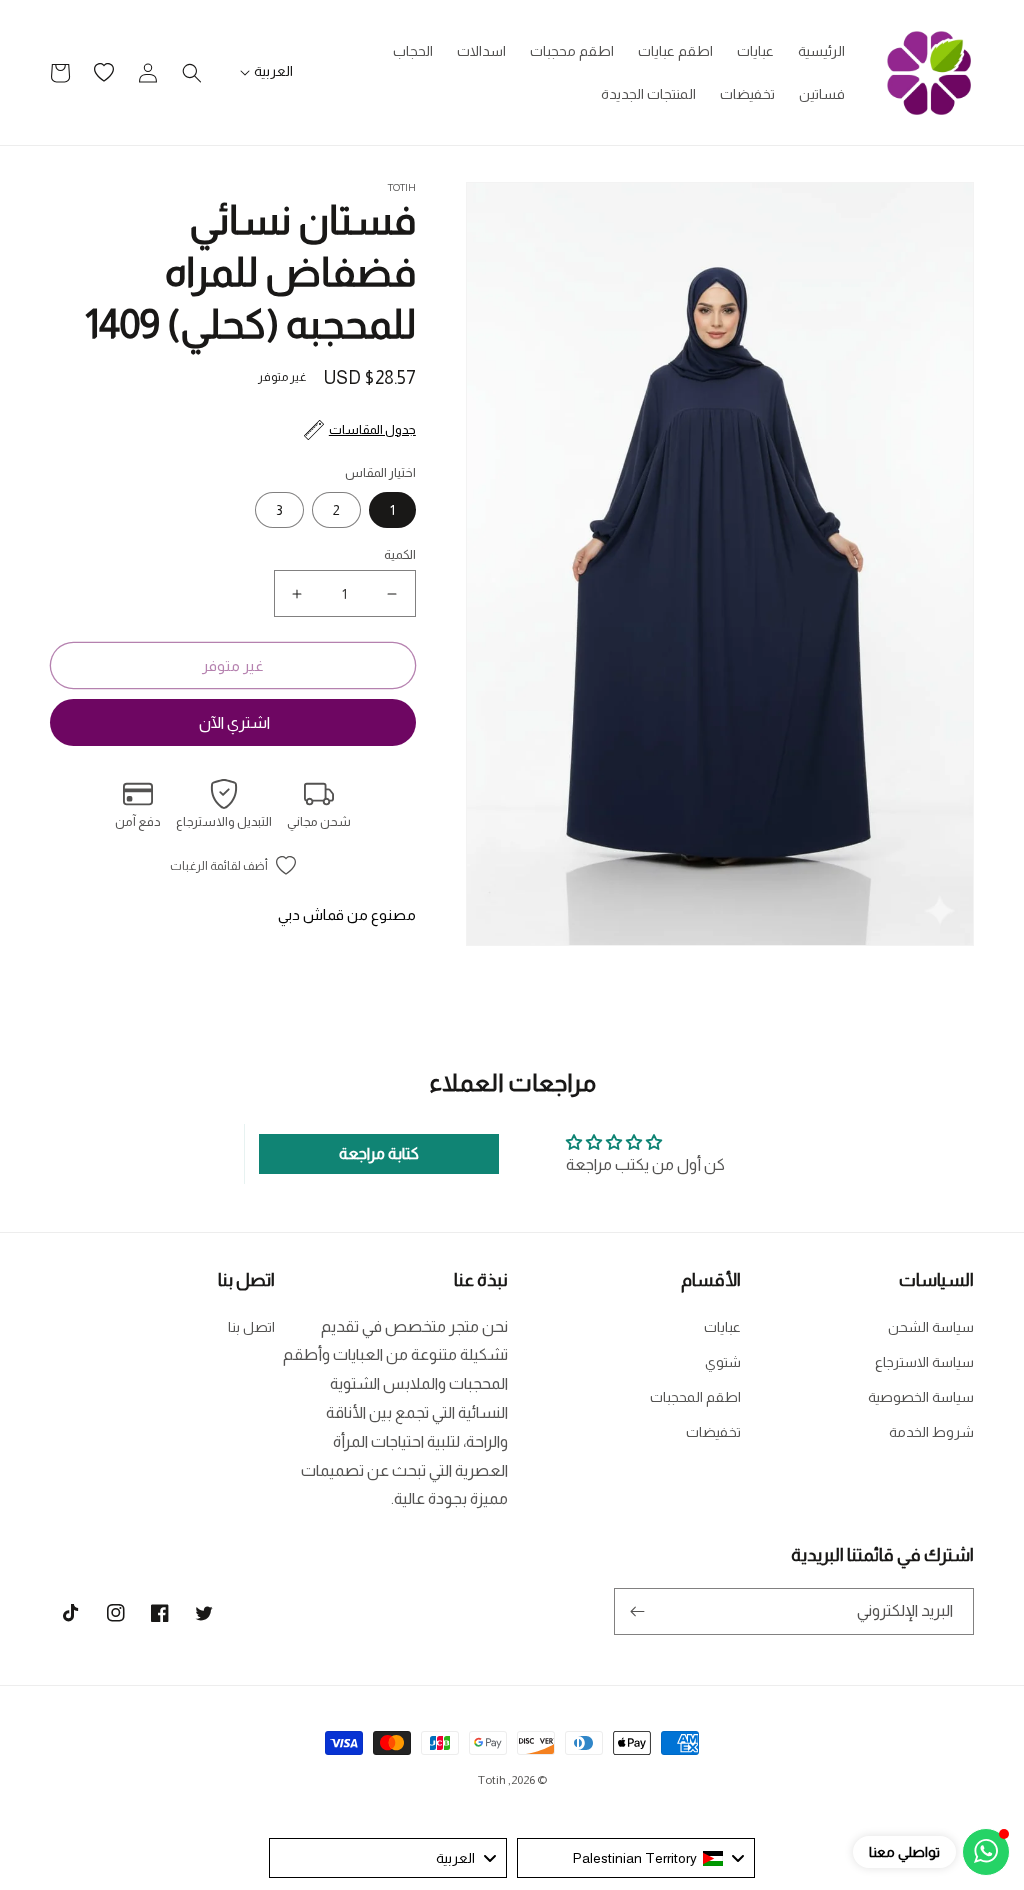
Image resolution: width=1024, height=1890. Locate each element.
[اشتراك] (637, 1611)
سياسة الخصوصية (921, 1397)
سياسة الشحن (931, 1327)
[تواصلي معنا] (986, 1852)
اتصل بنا (251, 1327)
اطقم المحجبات (695, 1397)
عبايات (722, 1327)
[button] (192, 73)
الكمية (400, 554)
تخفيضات (713, 1432)
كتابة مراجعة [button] (379, 1153)
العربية (273, 71)
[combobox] (636, 1858)
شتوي (723, 1362)
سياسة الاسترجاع (924, 1362)
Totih (492, 1780)
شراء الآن (233, 722)
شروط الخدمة (931, 1432)
